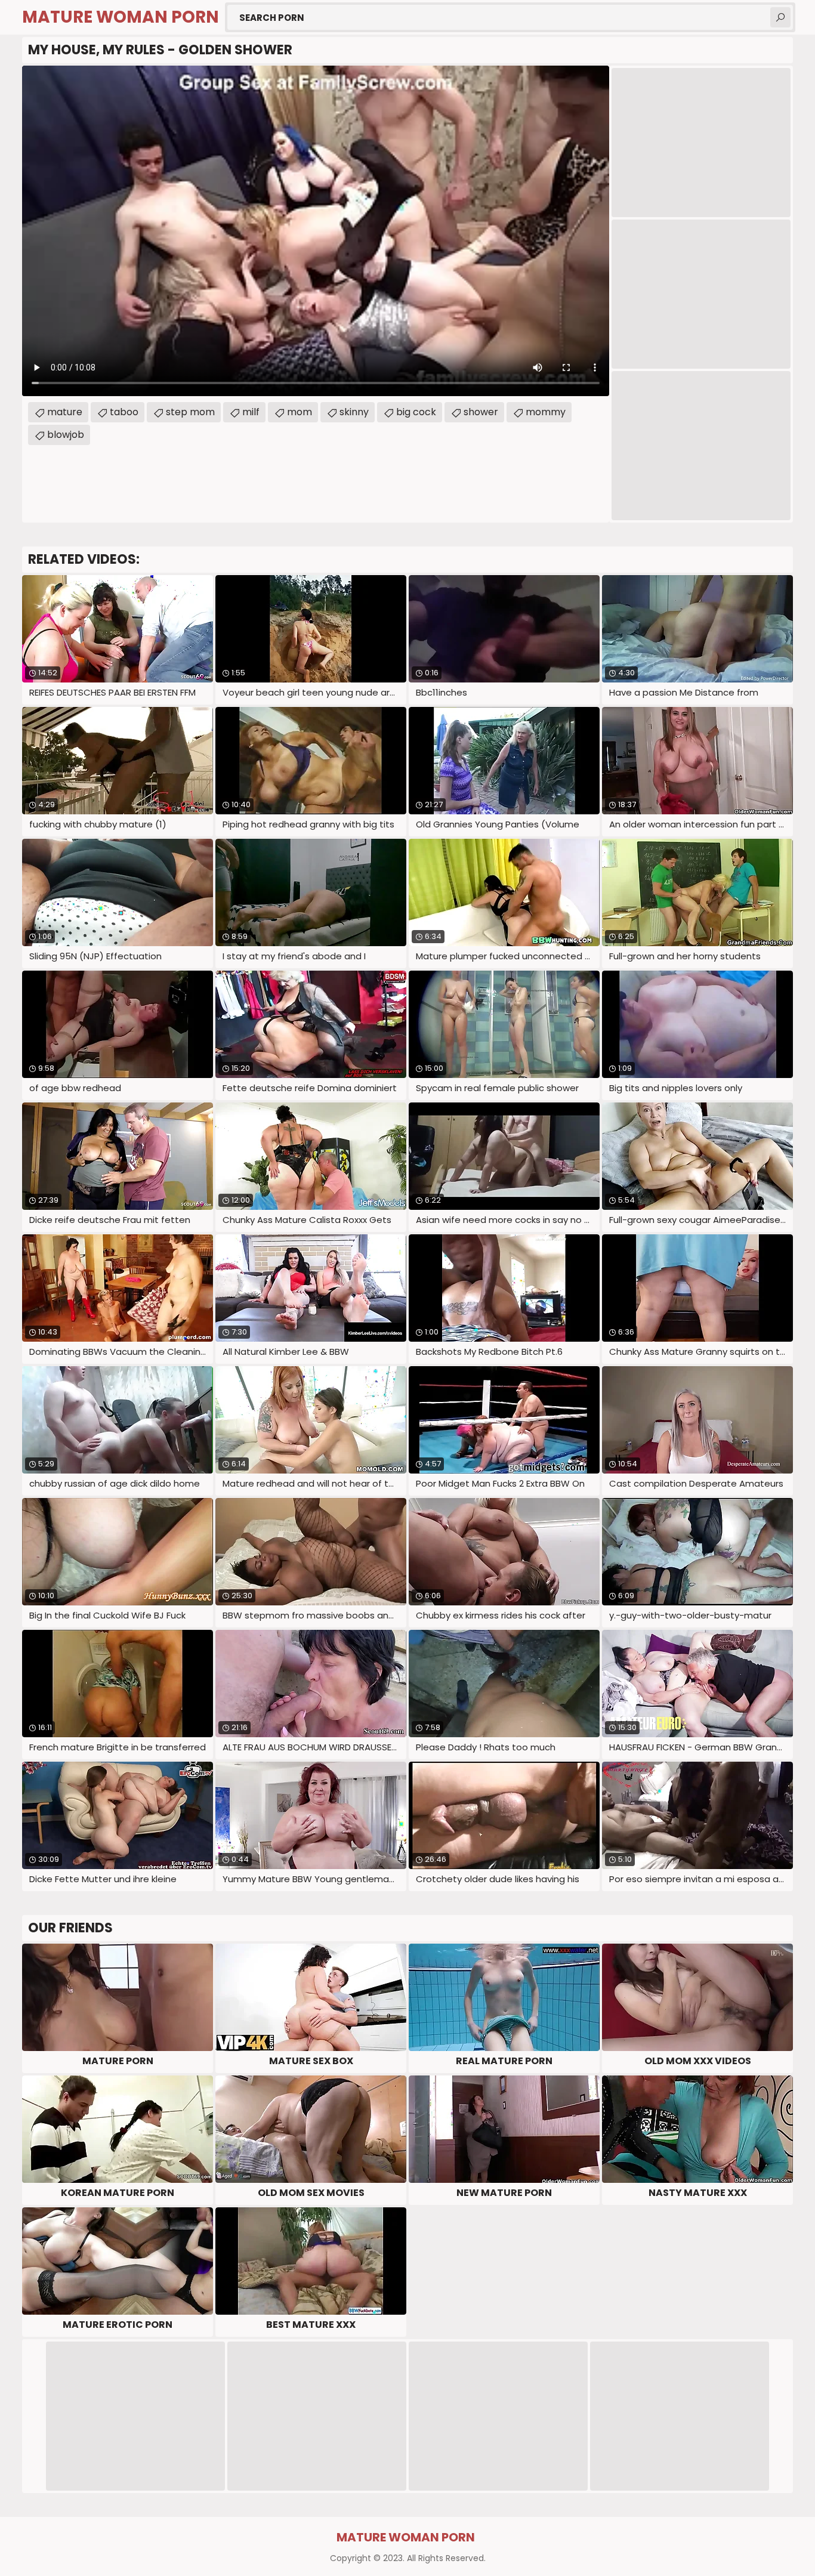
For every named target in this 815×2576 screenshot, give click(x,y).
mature (65, 412)
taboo (124, 412)
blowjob (66, 435)
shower (481, 412)
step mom (190, 412)
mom (300, 412)
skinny (354, 412)
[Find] (780, 17)
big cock (416, 412)
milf (251, 412)
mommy (546, 412)
